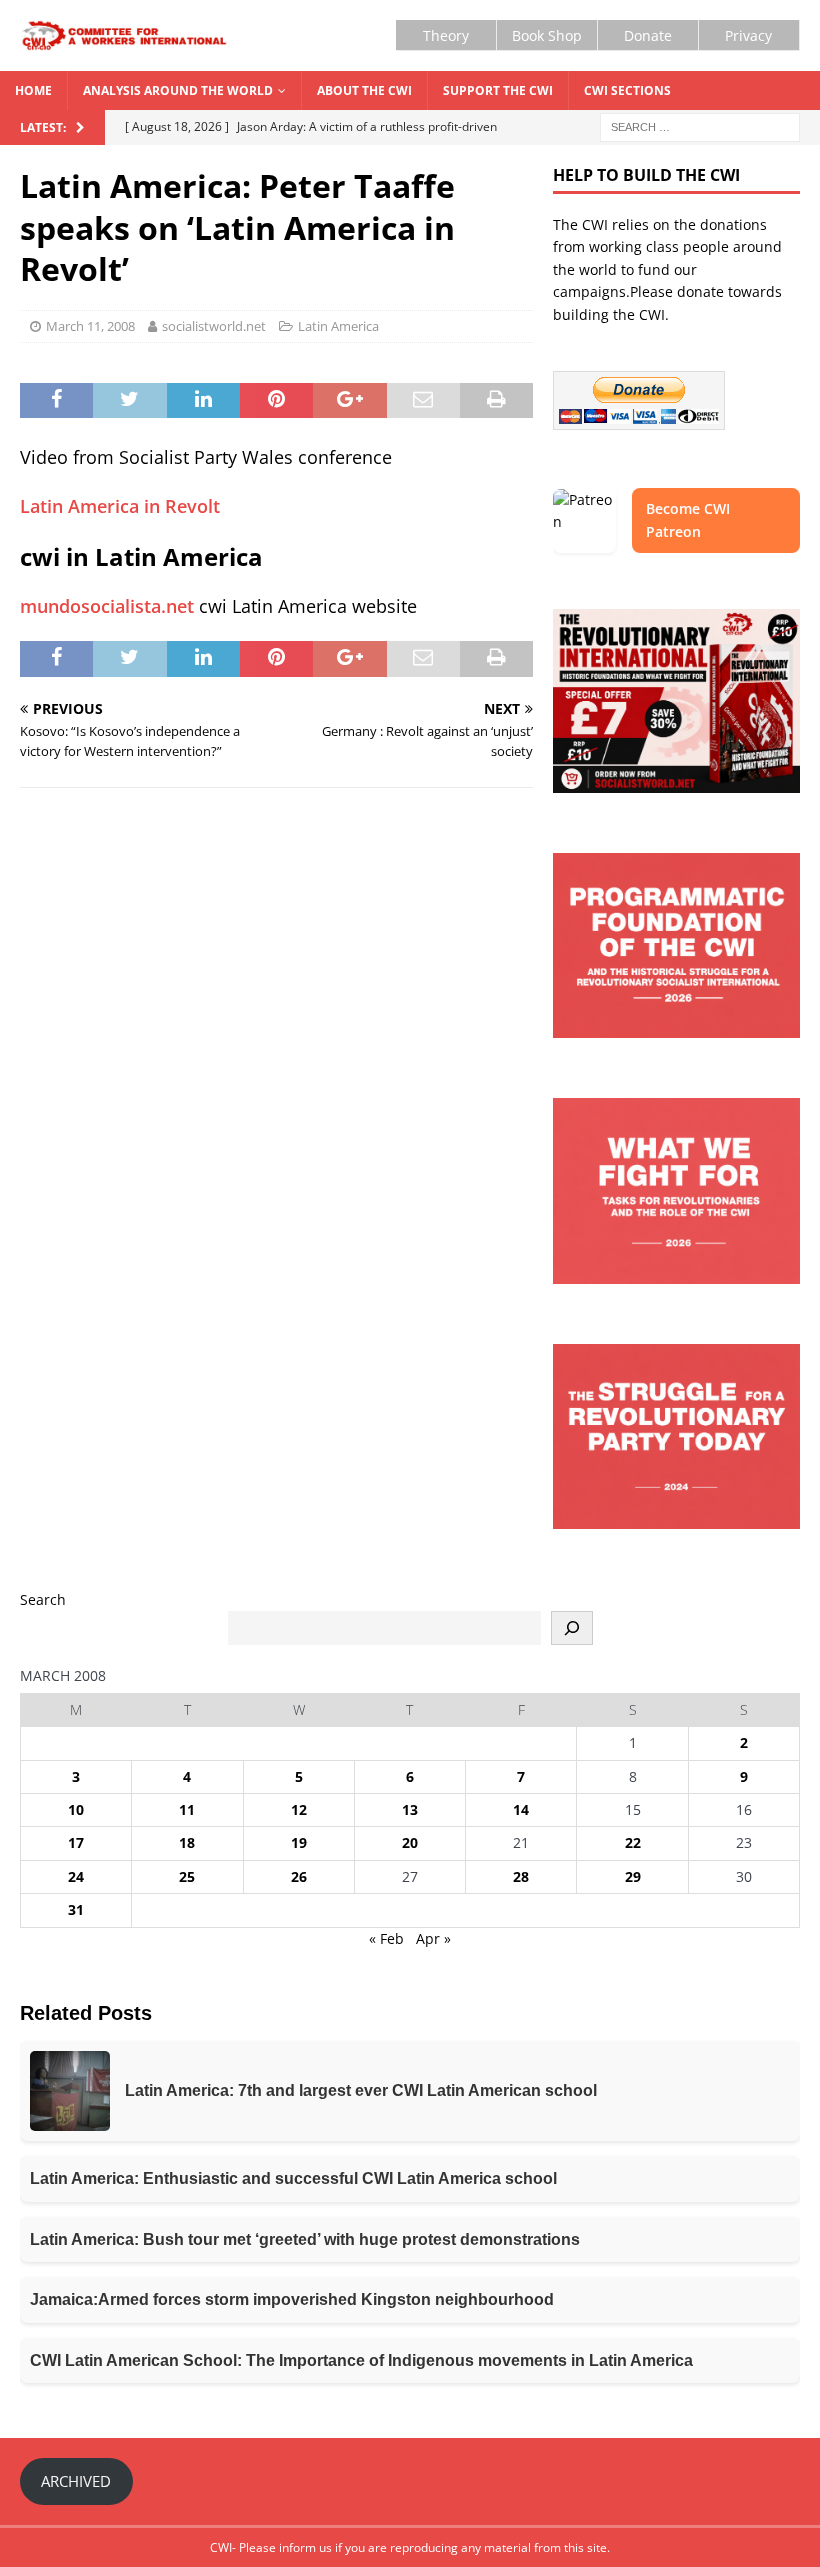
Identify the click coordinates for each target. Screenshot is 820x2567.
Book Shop (547, 35)
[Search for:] (700, 126)
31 (76, 1909)
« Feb (386, 1938)
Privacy (748, 35)
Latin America (338, 326)
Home (33, 90)
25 (187, 1876)
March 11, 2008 (90, 326)
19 (299, 1842)
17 (76, 1842)
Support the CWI (498, 90)
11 (187, 1809)
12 (299, 1809)
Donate (648, 35)
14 (521, 1809)
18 (187, 1842)
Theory (446, 35)
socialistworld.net (214, 326)
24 (76, 1876)
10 (76, 1809)
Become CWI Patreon (688, 519)
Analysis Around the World (178, 90)
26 (299, 1876)
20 (410, 1842)
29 (633, 1876)
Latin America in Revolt (120, 506)
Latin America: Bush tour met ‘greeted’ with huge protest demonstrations (305, 2239)
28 (521, 1876)
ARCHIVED (76, 2481)
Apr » (433, 1938)
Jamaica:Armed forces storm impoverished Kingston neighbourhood (292, 2299)
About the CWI (364, 90)
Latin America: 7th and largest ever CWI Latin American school (361, 2090)
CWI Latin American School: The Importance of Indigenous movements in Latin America (361, 2360)
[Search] (572, 1628)
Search (43, 1599)
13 (410, 1809)
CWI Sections (627, 90)
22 (633, 1842)
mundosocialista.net (107, 606)
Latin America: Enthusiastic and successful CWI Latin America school (293, 2178)
